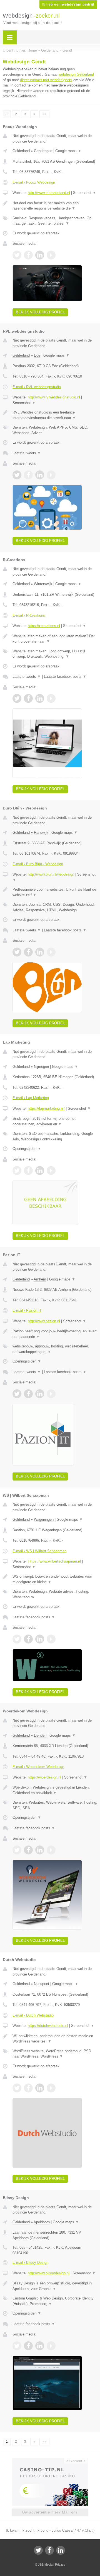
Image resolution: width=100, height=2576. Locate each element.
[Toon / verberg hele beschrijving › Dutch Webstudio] (55, 2039)
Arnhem (40, 1279)
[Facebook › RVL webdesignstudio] (28, 475)
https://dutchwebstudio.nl (48, 2026)
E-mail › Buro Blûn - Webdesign (38, 864)
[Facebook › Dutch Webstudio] (28, 2088)
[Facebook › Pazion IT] (28, 1394)
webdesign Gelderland (76, 74)
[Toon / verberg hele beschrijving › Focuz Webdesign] (55, 206)
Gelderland (21, 151)
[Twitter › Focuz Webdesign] (17, 255)
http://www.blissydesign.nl (49, 2273)
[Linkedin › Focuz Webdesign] (40, 255)
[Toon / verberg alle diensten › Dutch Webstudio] (55, 2054)
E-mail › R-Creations (29, 615)
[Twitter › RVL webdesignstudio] (17, 475)
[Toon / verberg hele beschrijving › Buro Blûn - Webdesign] (55, 892)
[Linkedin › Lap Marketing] (40, 1171)
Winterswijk (43, 584)
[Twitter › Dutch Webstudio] (17, 2088)
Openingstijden (27, 1149)
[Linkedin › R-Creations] (40, 698)
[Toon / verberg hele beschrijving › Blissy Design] (55, 2286)
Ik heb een (68, 4)
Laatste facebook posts (65, 677)
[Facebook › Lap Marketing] (28, 1171)
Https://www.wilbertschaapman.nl (54, 1561)
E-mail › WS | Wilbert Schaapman (39, 1551)
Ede (37, 355)
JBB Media (45, 2565)
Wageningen (44, 1519)
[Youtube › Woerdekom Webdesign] (51, 1850)
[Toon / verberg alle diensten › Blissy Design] (55, 2301)
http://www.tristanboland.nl (49, 193)
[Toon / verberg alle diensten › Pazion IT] (55, 1349)
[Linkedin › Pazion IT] (40, 1394)
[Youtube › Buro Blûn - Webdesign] (51, 952)
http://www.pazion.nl (44, 1321)
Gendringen (43, 151)
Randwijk (41, 832)
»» (44, 114)
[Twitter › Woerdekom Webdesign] (17, 1850)
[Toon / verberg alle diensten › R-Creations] (55, 654)
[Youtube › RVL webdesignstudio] (51, 475)
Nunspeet (42, 1984)
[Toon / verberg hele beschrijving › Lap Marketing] (55, 1121)
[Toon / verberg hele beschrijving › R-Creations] (55, 639)
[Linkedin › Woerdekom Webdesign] (40, 1850)
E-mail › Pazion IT (27, 1310)
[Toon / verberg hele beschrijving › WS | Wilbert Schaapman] (55, 1579)
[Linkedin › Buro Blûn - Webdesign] (40, 952)
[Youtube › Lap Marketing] (51, 1171)
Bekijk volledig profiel (40, 312)
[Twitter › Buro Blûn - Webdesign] (17, 952)
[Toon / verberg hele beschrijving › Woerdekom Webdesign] (55, 1790)
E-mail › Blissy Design (30, 2263)
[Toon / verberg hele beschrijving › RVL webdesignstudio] (55, 415)
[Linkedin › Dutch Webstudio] (40, 2088)
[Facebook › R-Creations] (28, 698)
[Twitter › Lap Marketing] (17, 1171)
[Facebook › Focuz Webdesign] (28, 255)
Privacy (60, 2565)
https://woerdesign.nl (44, 1777)
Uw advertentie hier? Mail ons (50, 2512)
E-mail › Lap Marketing (31, 1098)
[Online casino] (50, 2460)
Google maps (68, 151)
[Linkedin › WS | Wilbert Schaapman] (40, 1639)
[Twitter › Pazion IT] (17, 1394)
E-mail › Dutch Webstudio (33, 2015)
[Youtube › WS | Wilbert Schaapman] (51, 1639)
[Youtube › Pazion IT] (51, 1394)
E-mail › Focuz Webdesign (34, 182)
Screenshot (85, 193)
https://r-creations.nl (44, 626)
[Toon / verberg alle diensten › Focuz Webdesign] (55, 221)
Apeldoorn (42, 2222)
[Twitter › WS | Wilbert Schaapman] (17, 1639)
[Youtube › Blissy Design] (51, 2346)
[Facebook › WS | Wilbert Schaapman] (28, 1639)
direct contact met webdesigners (46, 80)
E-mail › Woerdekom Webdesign (38, 1767)
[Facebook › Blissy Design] (28, 2346)
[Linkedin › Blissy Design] (40, 2346)
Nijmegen (41, 1067)
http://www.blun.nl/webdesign (51, 874)
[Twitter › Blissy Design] (17, 2346)
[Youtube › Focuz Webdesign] (51, 255)
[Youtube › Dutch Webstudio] (51, 2088)
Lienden (40, 1735)
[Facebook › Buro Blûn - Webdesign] (28, 952)
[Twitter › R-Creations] (17, 698)
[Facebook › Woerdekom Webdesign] (28, 1850)
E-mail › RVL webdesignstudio (37, 387)
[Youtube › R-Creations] (51, 698)
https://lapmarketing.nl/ (46, 1108)
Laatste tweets (27, 453)
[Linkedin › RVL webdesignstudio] (40, 475)
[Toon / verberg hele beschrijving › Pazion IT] (55, 1334)
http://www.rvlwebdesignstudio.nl (54, 397)
